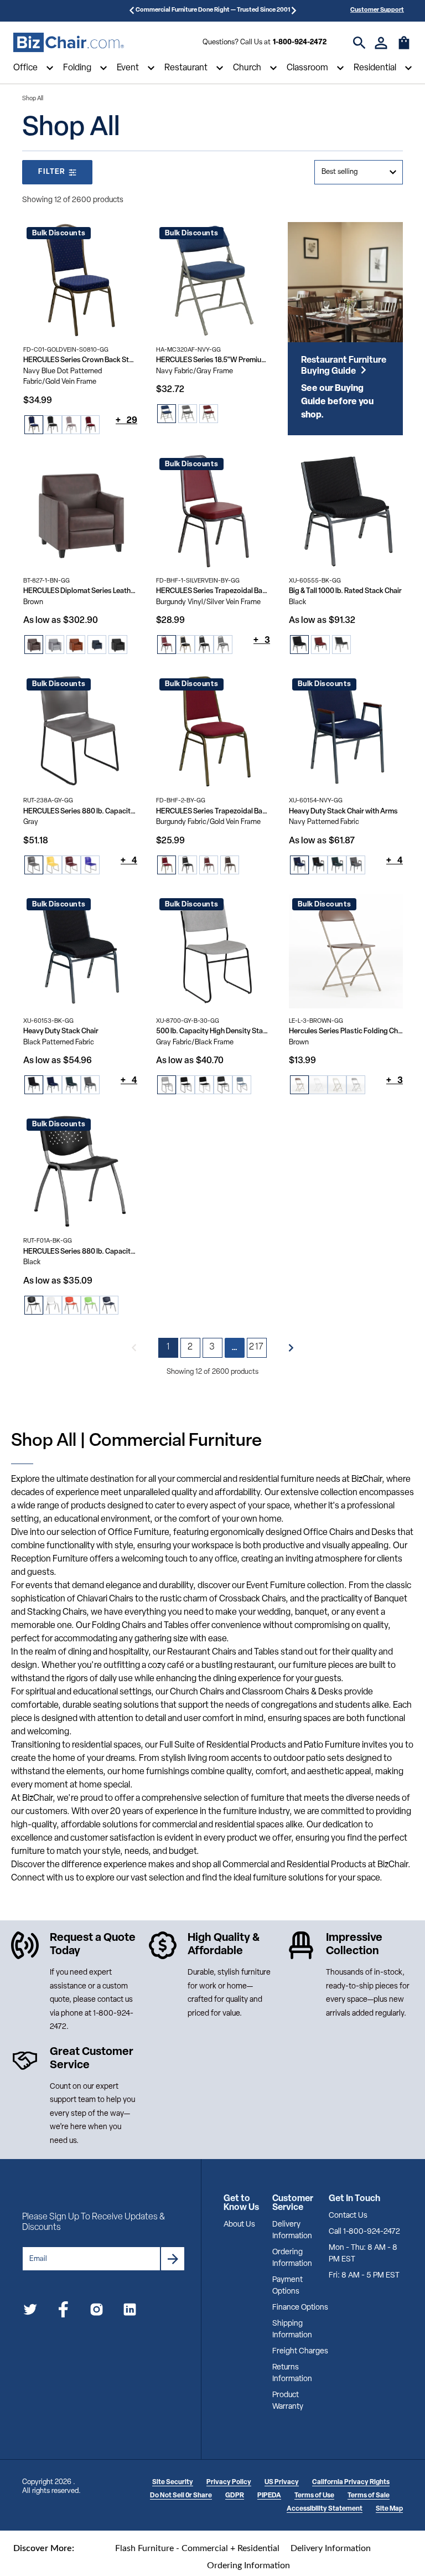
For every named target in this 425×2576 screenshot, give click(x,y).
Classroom (307, 68)
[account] (381, 43)
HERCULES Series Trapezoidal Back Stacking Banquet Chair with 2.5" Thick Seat (213, 591)
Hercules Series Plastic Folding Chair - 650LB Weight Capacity (346, 1031)
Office (25, 68)
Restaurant (186, 68)
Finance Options (300, 2308)
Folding (77, 68)
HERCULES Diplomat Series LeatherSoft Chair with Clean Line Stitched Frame (80, 591)
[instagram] (97, 2312)
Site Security (173, 2482)
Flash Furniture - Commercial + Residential (197, 2548)
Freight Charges (300, 2351)
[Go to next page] (291, 1348)
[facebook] (63, 2312)
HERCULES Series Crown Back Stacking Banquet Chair (80, 360)
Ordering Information (292, 2258)
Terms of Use (314, 2496)
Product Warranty (288, 2401)
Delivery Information (292, 2230)
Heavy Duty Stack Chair (61, 1031)
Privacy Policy (229, 2482)
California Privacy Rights (351, 2482)
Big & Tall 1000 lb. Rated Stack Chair (345, 591)
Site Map (389, 2509)
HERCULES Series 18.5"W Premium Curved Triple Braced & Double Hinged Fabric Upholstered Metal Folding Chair (213, 360)
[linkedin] (130, 2312)
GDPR (235, 2496)
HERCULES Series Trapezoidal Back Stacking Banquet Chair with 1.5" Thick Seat (213, 812)
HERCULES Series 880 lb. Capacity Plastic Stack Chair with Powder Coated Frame (80, 1252)
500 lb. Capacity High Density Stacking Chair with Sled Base (213, 1031)
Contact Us (348, 2216)
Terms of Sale (369, 2496)
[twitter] (30, 2312)
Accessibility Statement (325, 2509)
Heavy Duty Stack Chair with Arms (343, 812)
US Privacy (282, 2482)
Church (247, 68)
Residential (375, 68)
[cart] (404, 48)
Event (128, 68)
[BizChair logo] (69, 43)
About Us (239, 2225)
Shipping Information (292, 2330)
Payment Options (287, 2286)
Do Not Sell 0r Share (181, 2496)
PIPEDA (269, 2496)
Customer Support (377, 10)
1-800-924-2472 (300, 42)
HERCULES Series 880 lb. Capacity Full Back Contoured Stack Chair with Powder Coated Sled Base (80, 812)
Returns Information (292, 2373)
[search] (359, 43)
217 (256, 1347)
